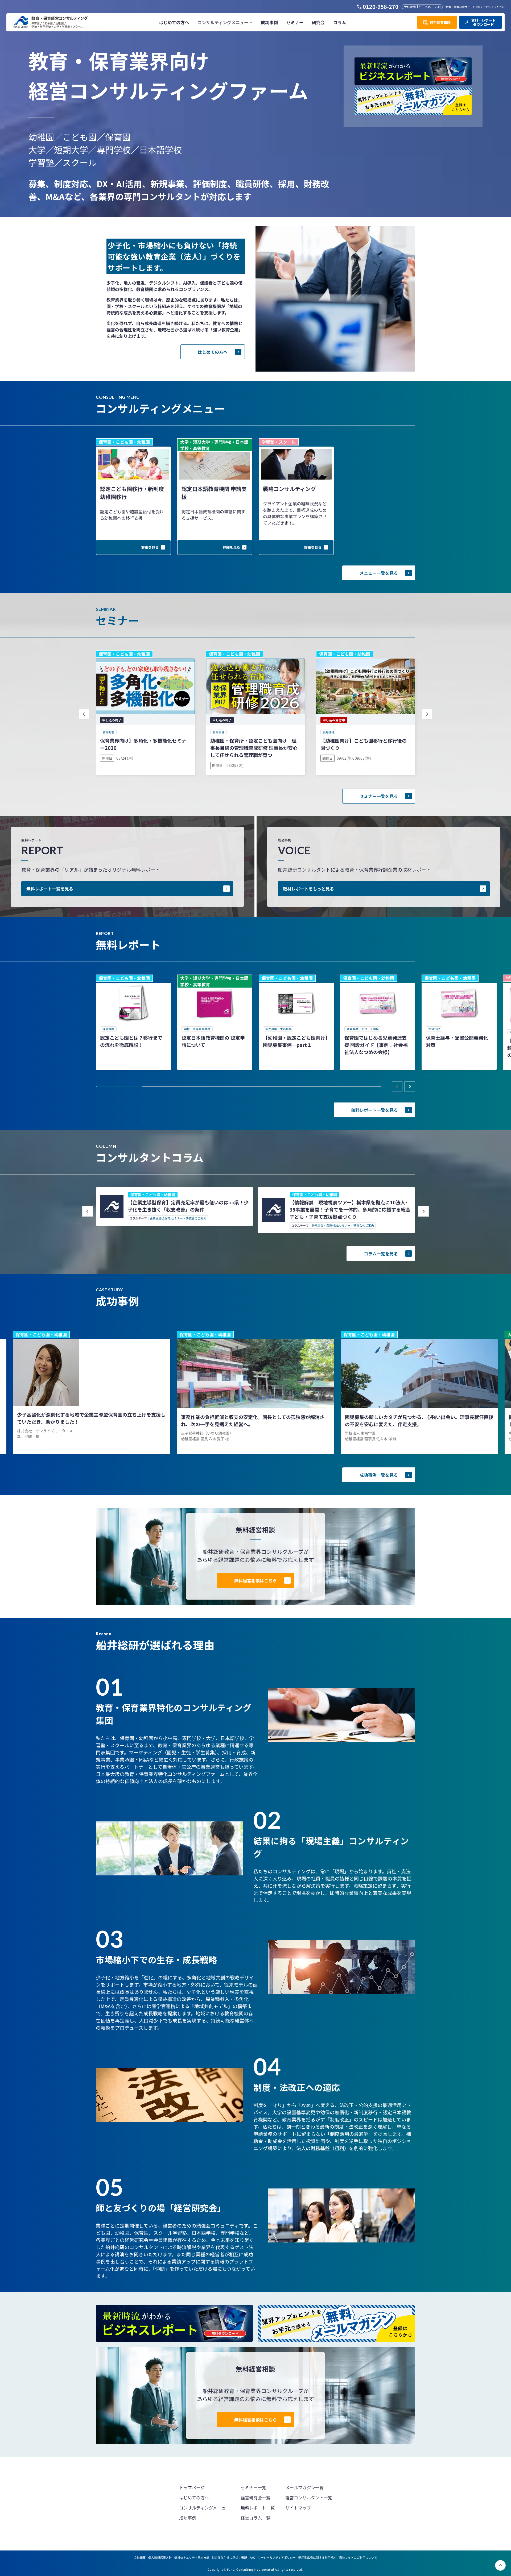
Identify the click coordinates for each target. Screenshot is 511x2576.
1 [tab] (120, 1087)
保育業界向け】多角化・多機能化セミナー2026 (143, 744)
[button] (225, 22)
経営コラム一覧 (256, 2518)
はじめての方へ (213, 352)
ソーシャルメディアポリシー (277, 2557)
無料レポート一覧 (258, 2508)
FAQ (252, 2557)
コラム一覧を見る (381, 1254)
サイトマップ (298, 2508)
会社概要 (140, 2557)
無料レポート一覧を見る (50, 889)
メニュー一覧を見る (379, 573)
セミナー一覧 (253, 2487)
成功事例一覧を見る (379, 1475)
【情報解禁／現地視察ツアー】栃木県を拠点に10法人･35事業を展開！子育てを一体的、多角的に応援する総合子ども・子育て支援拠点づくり (350, 1209)
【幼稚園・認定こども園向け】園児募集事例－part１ (295, 1041)
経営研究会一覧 (256, 2498)
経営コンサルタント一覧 (309, 2498)
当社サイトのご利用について (358, 2557)
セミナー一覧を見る (379, 796)
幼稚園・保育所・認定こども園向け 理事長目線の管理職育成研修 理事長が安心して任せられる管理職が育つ (254, 748)
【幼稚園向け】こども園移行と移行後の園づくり (364, 744)
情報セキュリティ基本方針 (192, 2557)
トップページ (192, 2487)
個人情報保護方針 (160, 2557)
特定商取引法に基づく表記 (229, 2557)
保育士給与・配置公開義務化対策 (457, 1041)
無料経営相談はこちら (256, 1580)
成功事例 (188, 2518)
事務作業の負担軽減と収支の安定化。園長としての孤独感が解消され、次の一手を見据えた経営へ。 (253, 1420)
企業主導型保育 (160, 1218)
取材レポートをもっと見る (308, 889)
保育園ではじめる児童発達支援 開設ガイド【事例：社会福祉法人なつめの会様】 (376, 1045)
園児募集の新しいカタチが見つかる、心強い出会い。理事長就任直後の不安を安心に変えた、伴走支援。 (419, 1420)
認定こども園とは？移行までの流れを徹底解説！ (131, 1041)
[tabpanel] (133, 1022)
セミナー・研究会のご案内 (189, 1218)
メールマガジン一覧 (304, 2487)
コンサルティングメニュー (205, 2508)
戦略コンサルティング (289, 489)
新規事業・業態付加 (325, 1225)
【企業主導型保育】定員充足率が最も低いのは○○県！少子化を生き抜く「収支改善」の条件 (188, 1206)
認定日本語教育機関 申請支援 (214, 493)
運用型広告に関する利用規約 (317, 2557)
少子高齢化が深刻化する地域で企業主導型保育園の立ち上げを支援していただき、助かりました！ (91, 1418)
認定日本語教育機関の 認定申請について (213, 1041)
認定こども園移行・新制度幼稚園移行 (132, 493)
